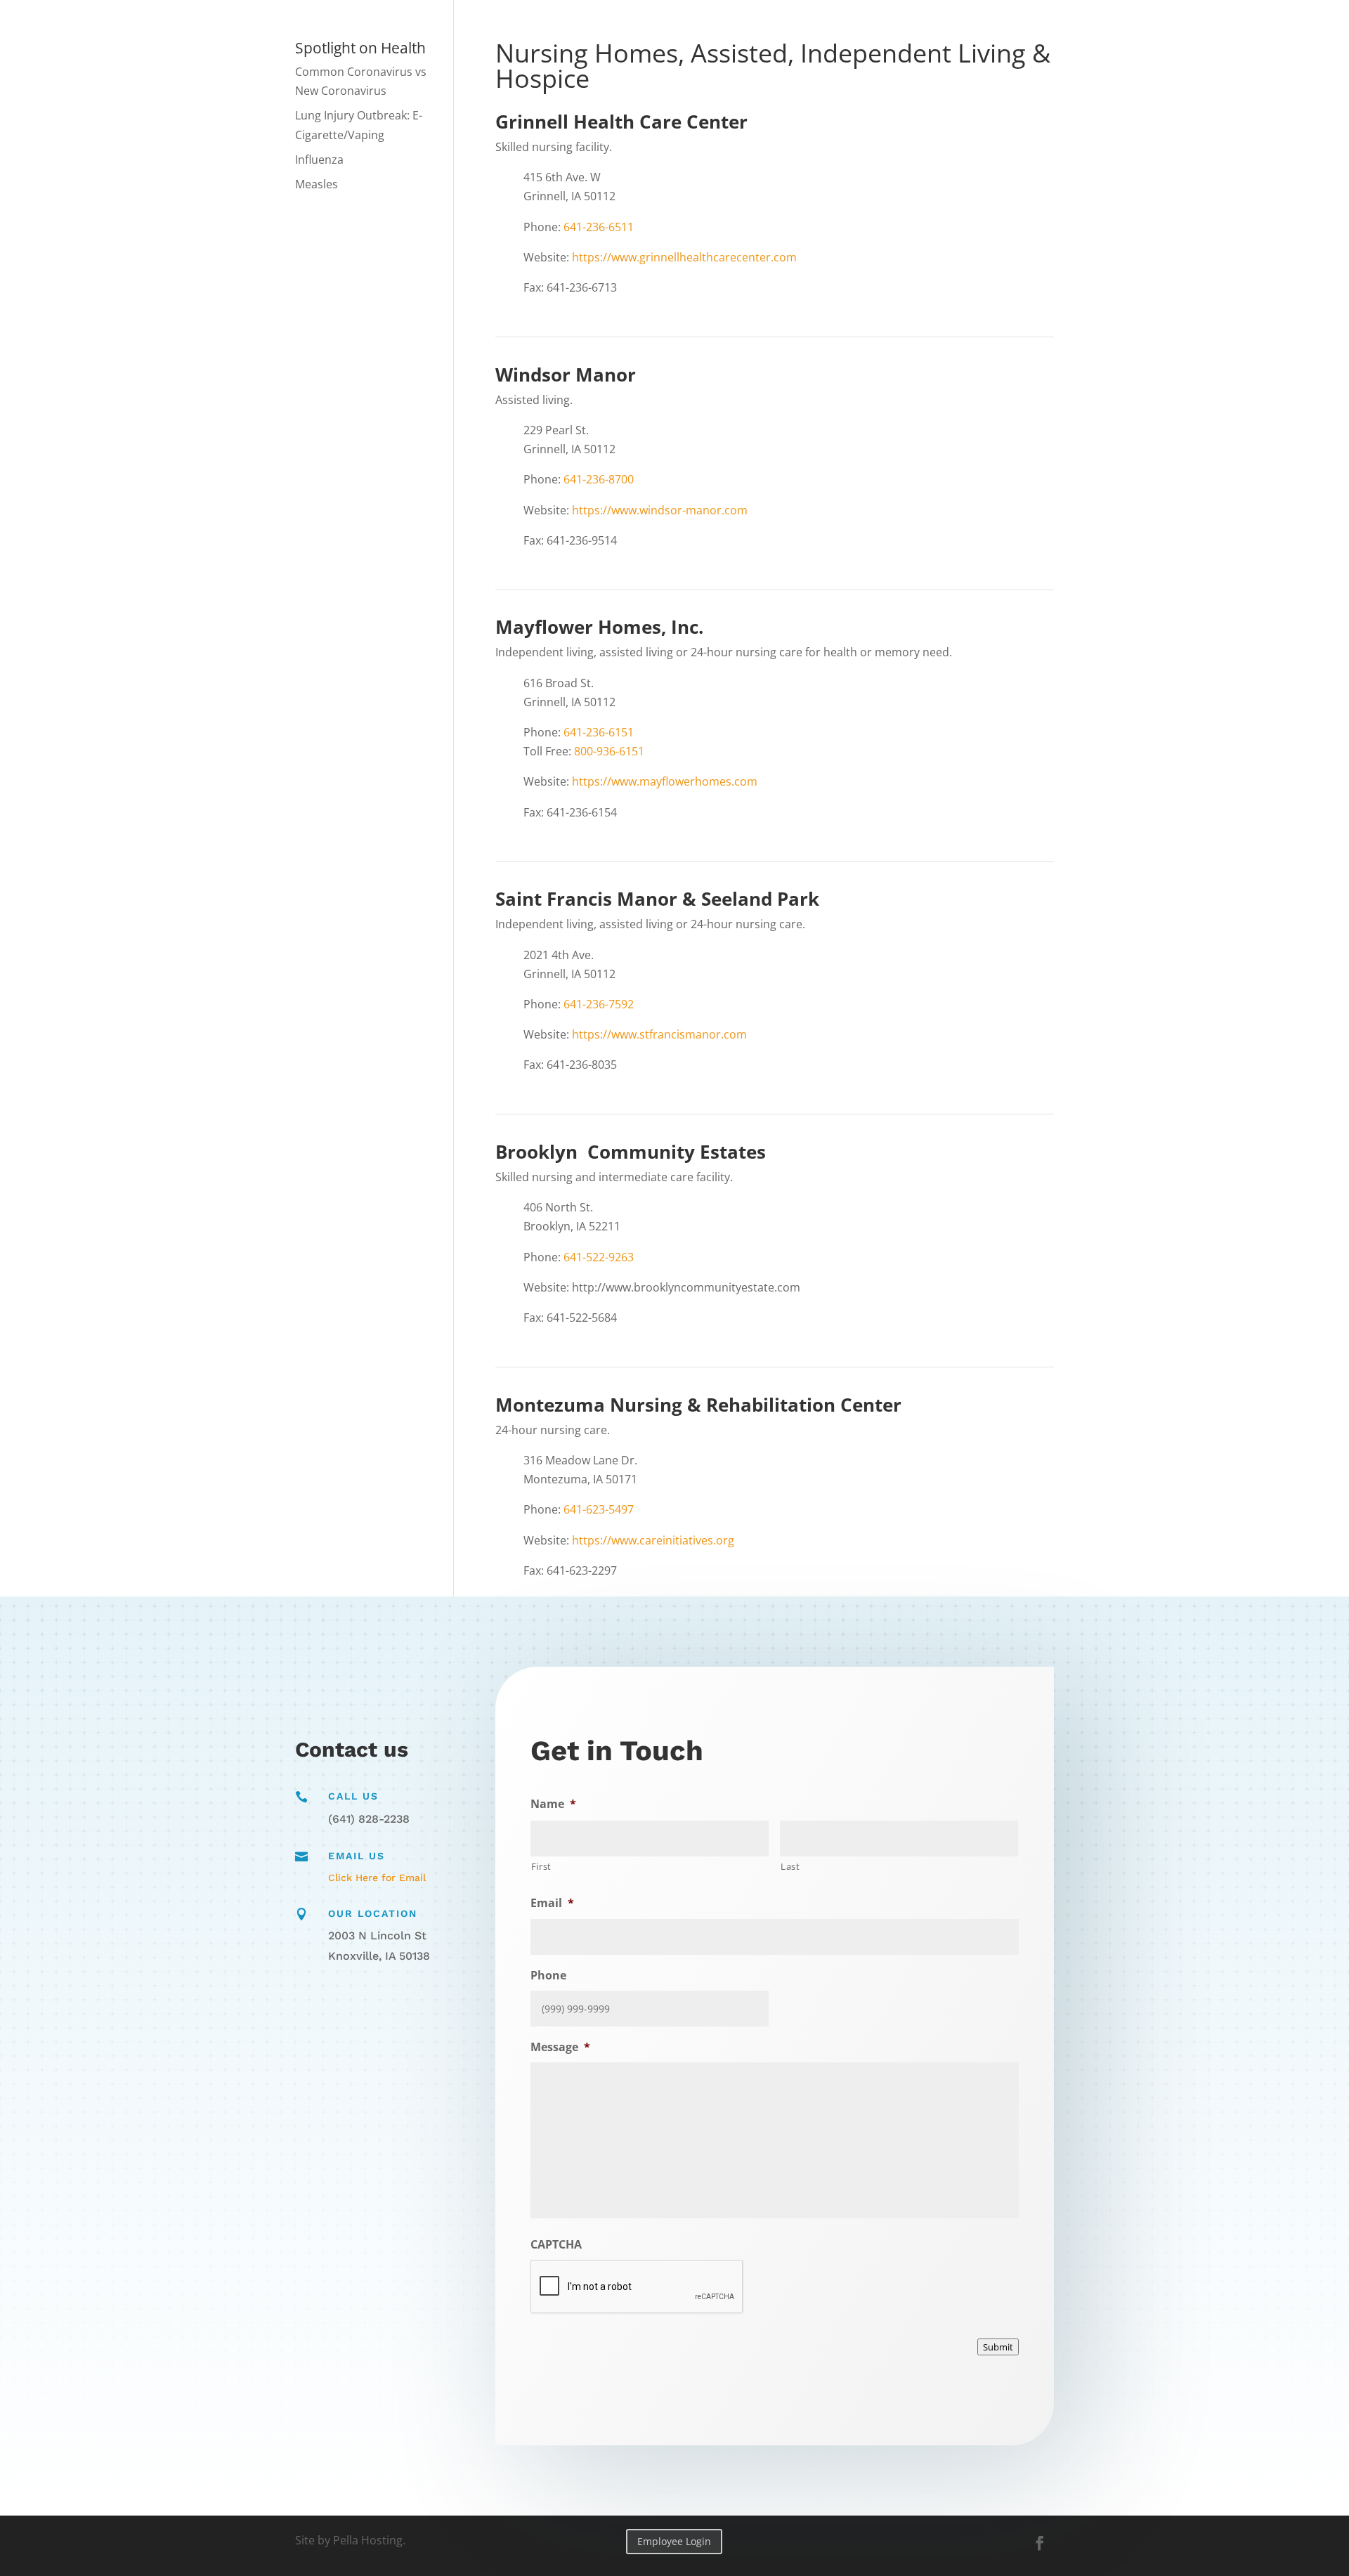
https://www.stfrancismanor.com (659, 1034)
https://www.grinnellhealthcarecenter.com (684, 257)
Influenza (319, 160)
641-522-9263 (599, 1257)
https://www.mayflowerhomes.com (665, 781)
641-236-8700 (599, 479)
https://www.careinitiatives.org (653, 1540)
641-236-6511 (599, 227)
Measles (317, 184)
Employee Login (674, 2541)
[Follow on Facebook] (1040, 2543)
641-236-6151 (599, 732)
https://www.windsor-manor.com (660, 510)
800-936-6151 (609, 751)
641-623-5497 (599, 1509)
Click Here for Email (377, 1878)
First (541, 1866)
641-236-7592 (599, 1004)
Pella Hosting (368, 2540)
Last (790, 1866)
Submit (998, 2347)
